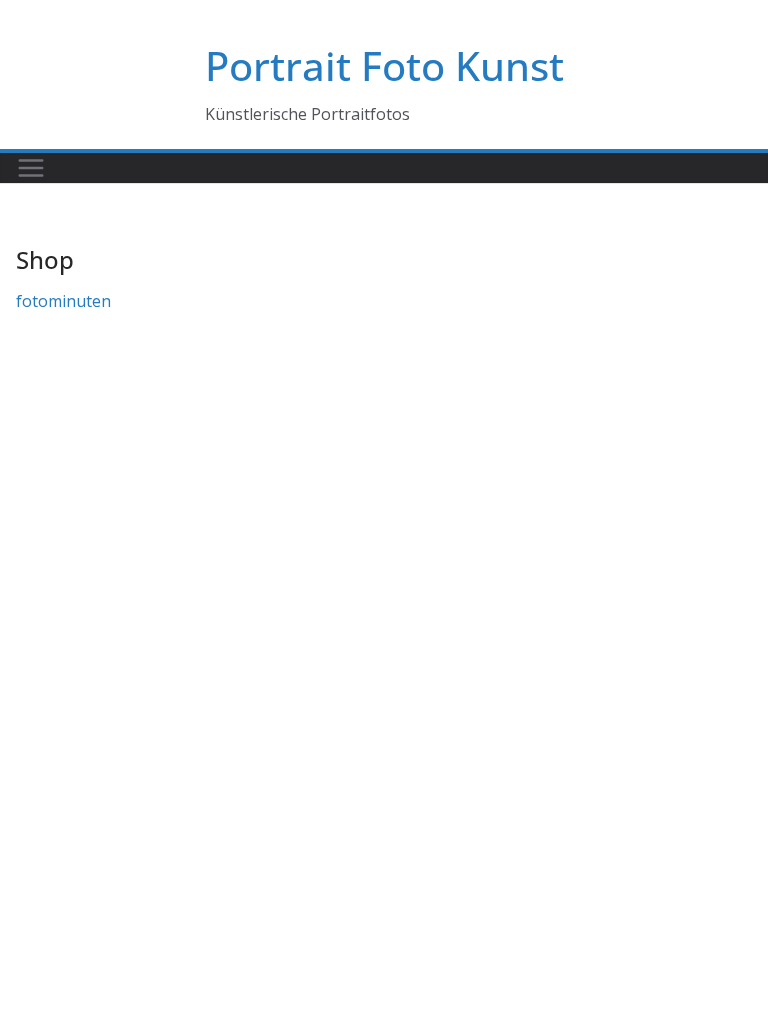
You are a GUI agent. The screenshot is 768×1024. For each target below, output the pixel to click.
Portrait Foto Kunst (384, 65)
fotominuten (63, 301)
